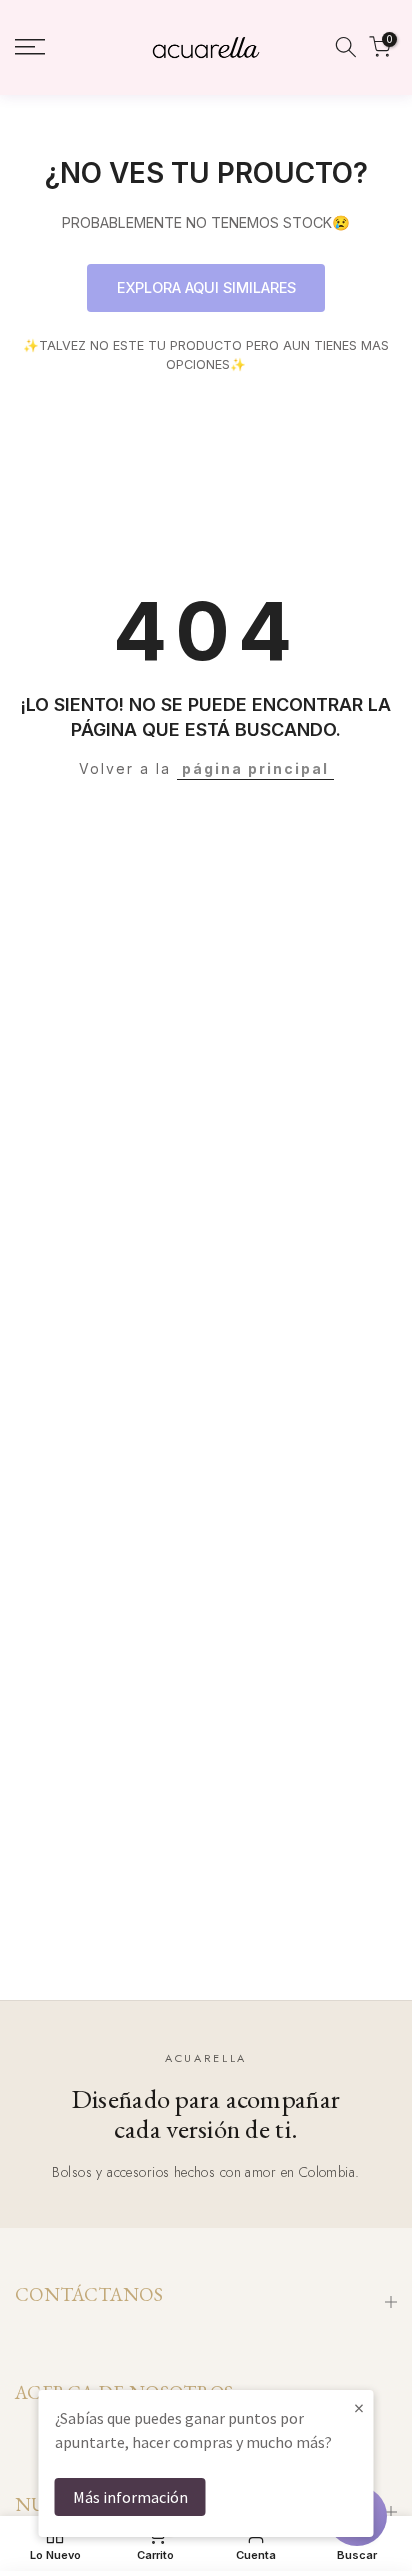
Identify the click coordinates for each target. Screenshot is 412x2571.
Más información (130, 2497)
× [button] (359, 2407)
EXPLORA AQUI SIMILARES (206, 287)
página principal (255, 768)
